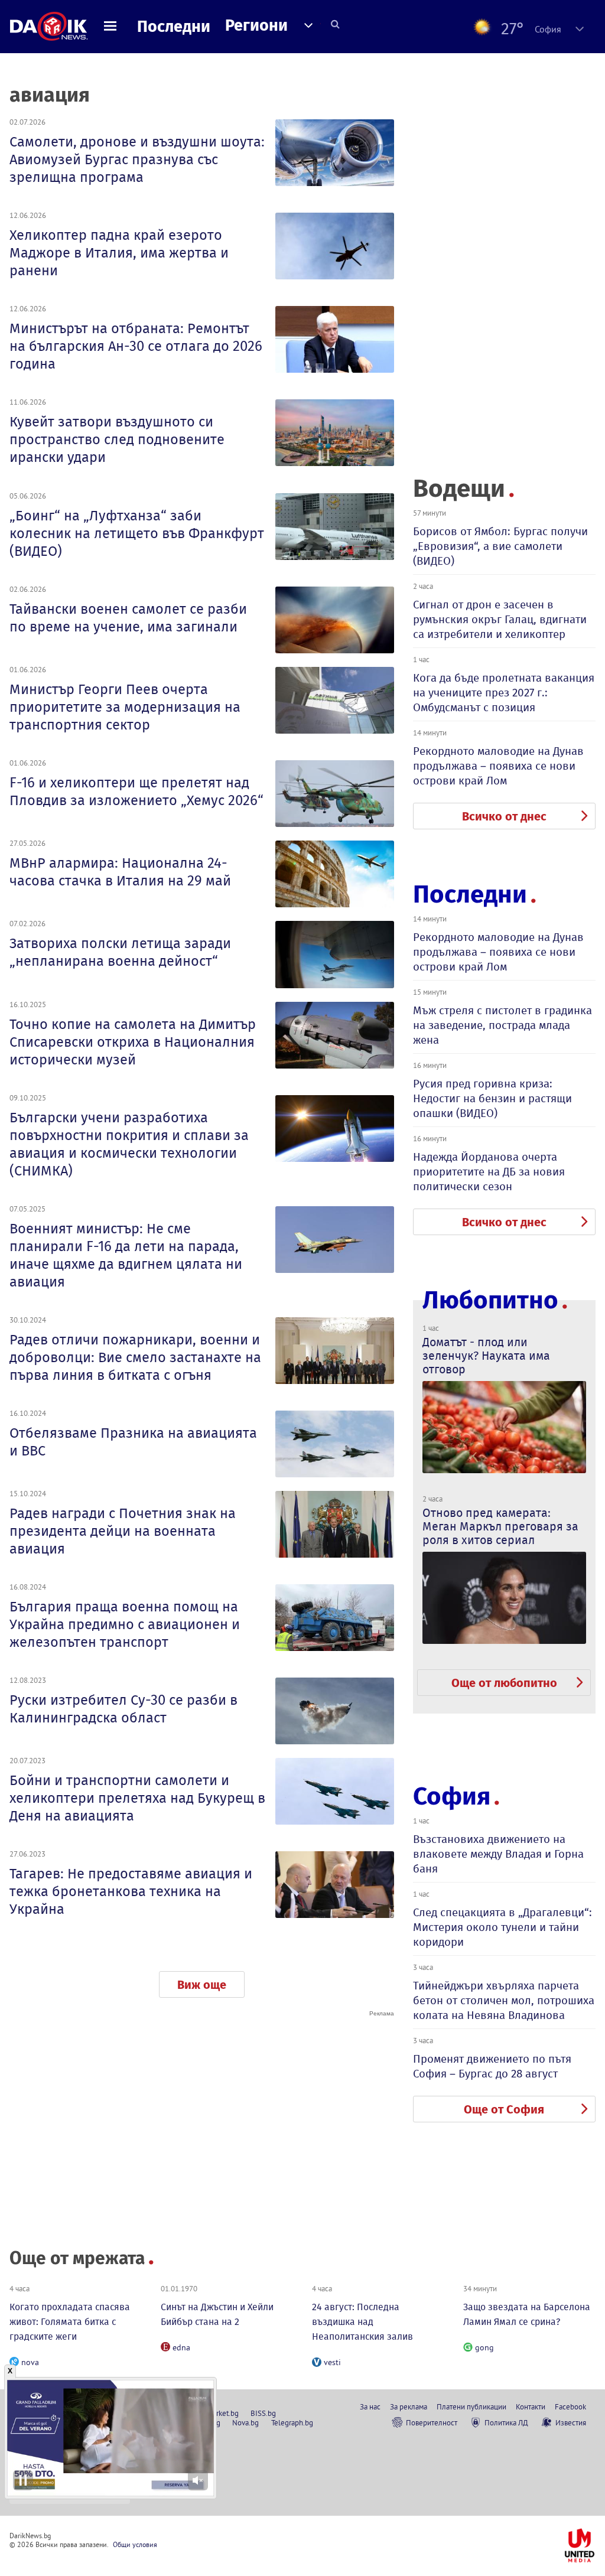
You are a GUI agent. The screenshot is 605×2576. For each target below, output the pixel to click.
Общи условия (135, 2544)
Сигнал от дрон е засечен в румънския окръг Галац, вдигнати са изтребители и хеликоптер (500, 619)
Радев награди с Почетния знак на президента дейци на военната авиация (123, 1531)
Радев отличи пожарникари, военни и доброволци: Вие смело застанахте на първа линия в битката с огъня (135, 1357)
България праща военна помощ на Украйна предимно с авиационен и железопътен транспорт (125, 1624)
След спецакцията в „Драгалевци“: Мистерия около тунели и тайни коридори (502, 1927)
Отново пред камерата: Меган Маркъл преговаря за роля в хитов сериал (500, 1526)
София (452, 1796)
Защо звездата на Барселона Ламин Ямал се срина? (527, 2314)
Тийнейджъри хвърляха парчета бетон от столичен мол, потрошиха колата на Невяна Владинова (504, 2000)
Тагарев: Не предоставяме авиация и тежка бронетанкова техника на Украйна (131, 1891)
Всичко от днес (504, 816)
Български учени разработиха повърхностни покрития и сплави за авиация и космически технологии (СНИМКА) (129, 1144)
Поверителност (432, 2422)
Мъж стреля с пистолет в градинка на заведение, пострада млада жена (502, 1025)
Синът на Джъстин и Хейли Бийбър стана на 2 (217, 2314)
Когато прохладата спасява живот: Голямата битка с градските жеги (70, 2322)
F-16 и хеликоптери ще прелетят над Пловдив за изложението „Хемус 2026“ (136, 792)
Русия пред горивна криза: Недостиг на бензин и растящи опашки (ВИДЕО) (492, 1098)
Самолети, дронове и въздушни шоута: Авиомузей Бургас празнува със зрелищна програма (137, 159)
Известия (571, 2422)
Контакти (531, 2406)
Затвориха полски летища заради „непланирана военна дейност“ (120, 952)
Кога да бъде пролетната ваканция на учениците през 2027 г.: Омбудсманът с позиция (504, 693)
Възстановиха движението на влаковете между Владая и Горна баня (498, 1854)
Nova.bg (245, 2422)
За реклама (409, 2406)
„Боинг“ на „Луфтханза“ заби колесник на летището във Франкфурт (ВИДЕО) (137, 533)
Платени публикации (471, 2406)
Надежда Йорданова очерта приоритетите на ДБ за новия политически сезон (489, 1172)
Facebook (570, 2406)
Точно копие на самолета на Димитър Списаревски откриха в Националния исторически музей (133, 1042)
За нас (370, 2406)
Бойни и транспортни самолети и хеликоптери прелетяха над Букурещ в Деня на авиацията (137, 1798)
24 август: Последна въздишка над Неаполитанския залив (362, 2322)
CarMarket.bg (218, 2413)
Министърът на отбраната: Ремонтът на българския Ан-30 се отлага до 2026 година (136, 346)
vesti (332, 2362)
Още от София (504, 2109)
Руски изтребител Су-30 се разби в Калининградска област (123, 1709)
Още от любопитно (504, 1683)
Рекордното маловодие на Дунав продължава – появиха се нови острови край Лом (498, 766)
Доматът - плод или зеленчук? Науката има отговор (486, 1356)
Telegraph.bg (292, 2422)
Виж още (202, 1985)
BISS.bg (263, 2413)
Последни (174, 27)
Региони (256, 25)
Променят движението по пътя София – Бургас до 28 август (492, 2066)
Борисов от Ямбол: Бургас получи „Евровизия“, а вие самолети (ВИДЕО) (500, 546)
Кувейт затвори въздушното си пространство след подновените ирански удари (117, 439)
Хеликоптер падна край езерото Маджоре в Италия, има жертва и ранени (119, 253)
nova (30, 2362)
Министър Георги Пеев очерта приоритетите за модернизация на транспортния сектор (125, 707)
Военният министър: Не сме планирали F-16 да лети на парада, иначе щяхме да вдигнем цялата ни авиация (126, 1255)
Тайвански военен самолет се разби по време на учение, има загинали (128, 618)
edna (181, 2347)
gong (484, 2347)
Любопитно (490, 1300)
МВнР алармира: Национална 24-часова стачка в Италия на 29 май (120, 872)
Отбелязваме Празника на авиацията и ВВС (133, 1442)
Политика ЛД (506, 2422)
